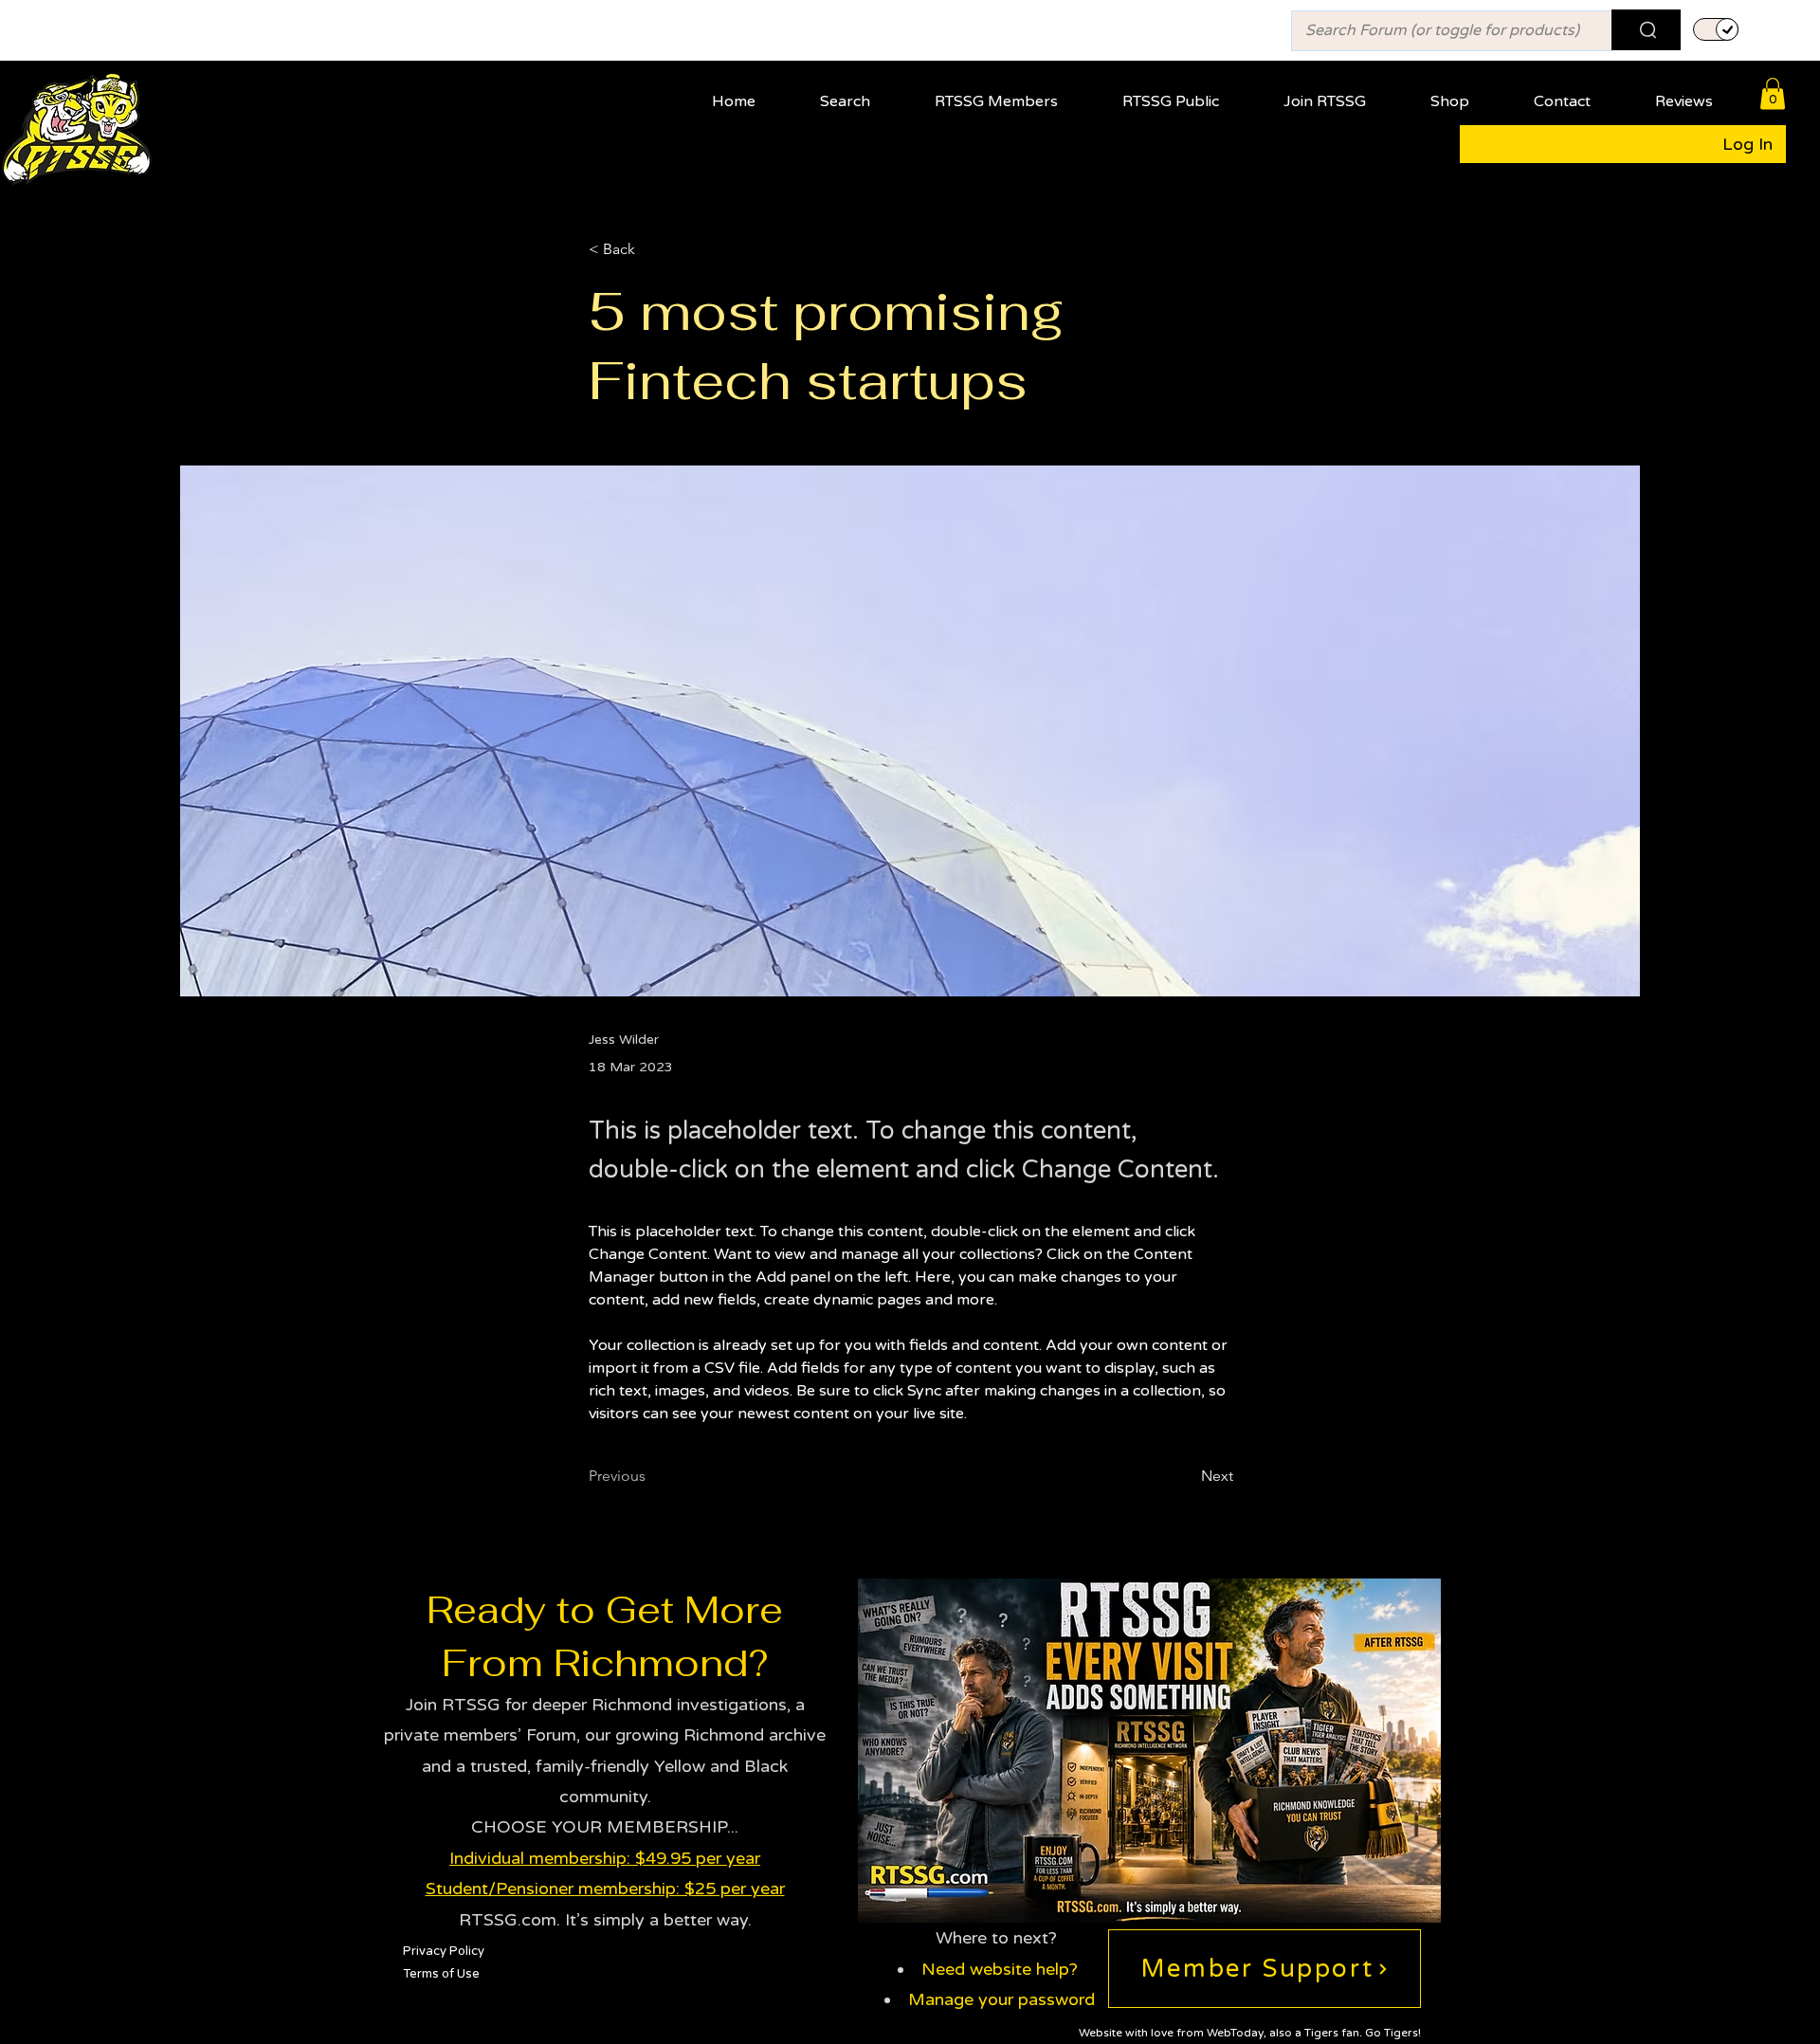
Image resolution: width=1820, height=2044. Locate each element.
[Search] (1646, 30)
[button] (1011, 93)
